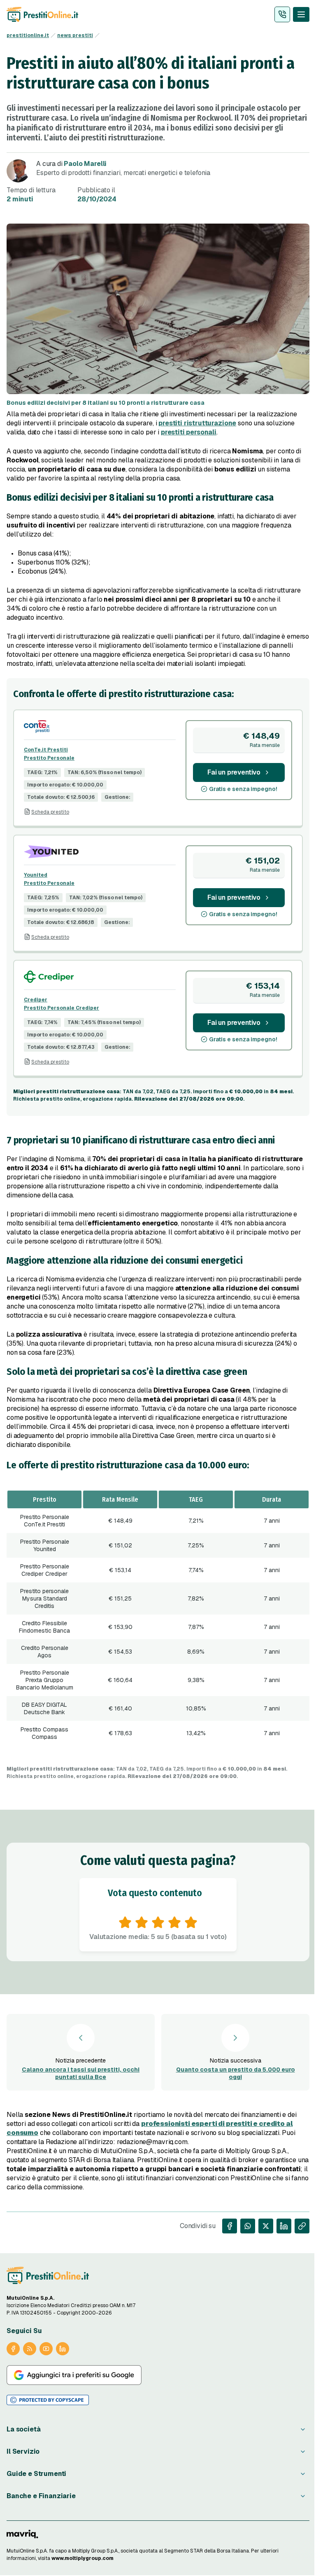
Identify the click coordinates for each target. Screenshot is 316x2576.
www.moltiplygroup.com (82, 2558)
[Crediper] (100, 977)
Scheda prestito (50, 812)
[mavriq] (22, 2534)
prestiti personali (189, 432)
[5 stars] (191, 1923)
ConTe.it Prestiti (46, 750)
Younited (36, 875)
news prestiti (75, 35)
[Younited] (100, 852)
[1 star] (125, 1923)
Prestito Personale (49, 758)
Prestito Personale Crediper (62, 1008)
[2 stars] (142, 1923)
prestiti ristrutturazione (197, 423)
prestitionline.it (28, 35)
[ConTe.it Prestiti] (100, 727)
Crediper (36, 1000)
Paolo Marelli (85, 164)
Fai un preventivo (234, 772)
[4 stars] (174, 1923)
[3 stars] (158, 1923)
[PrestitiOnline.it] (48, 2275)
